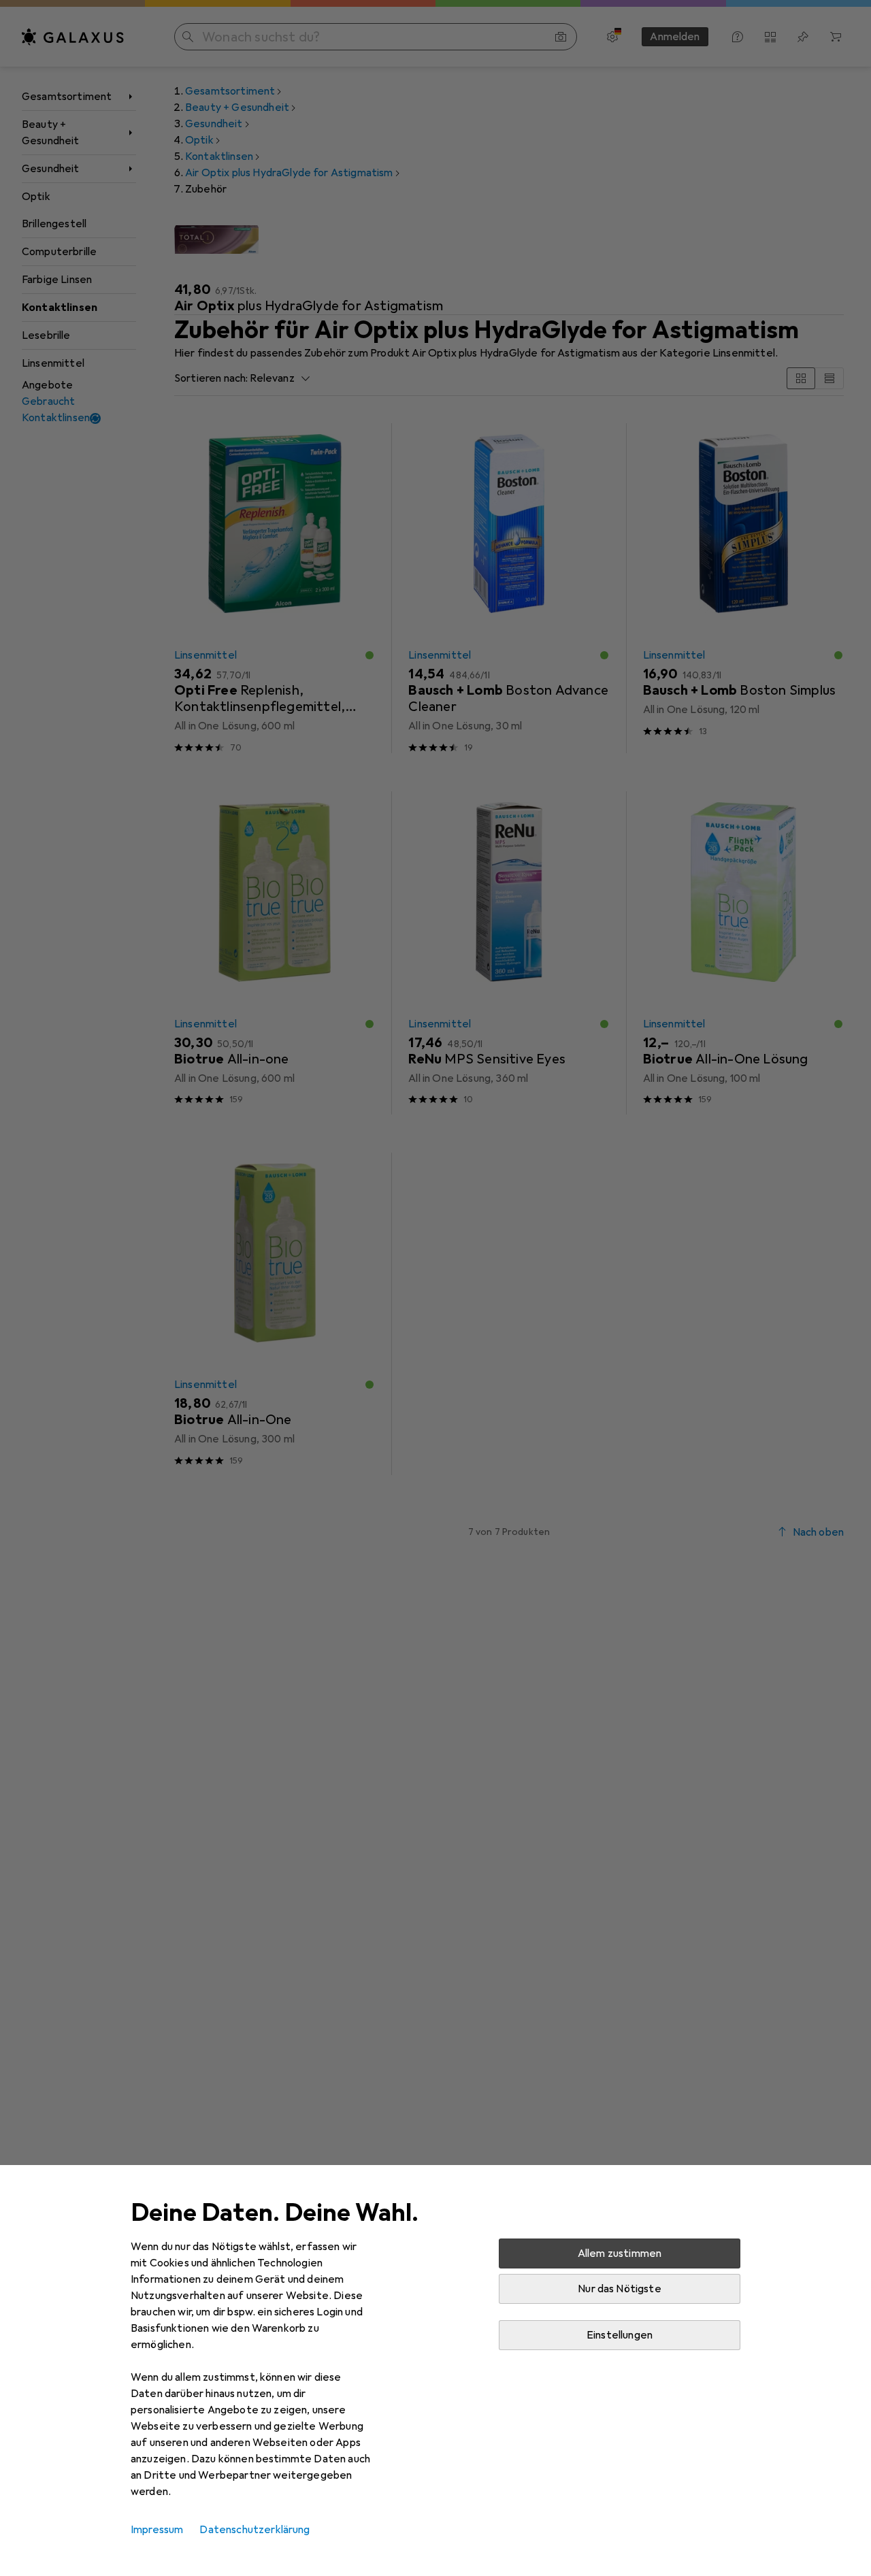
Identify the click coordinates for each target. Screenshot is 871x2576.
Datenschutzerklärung (254, 2530)
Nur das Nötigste (620, 2289)
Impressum (157, 2530)
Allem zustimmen (620, 2253)
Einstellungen (620, 2335)
